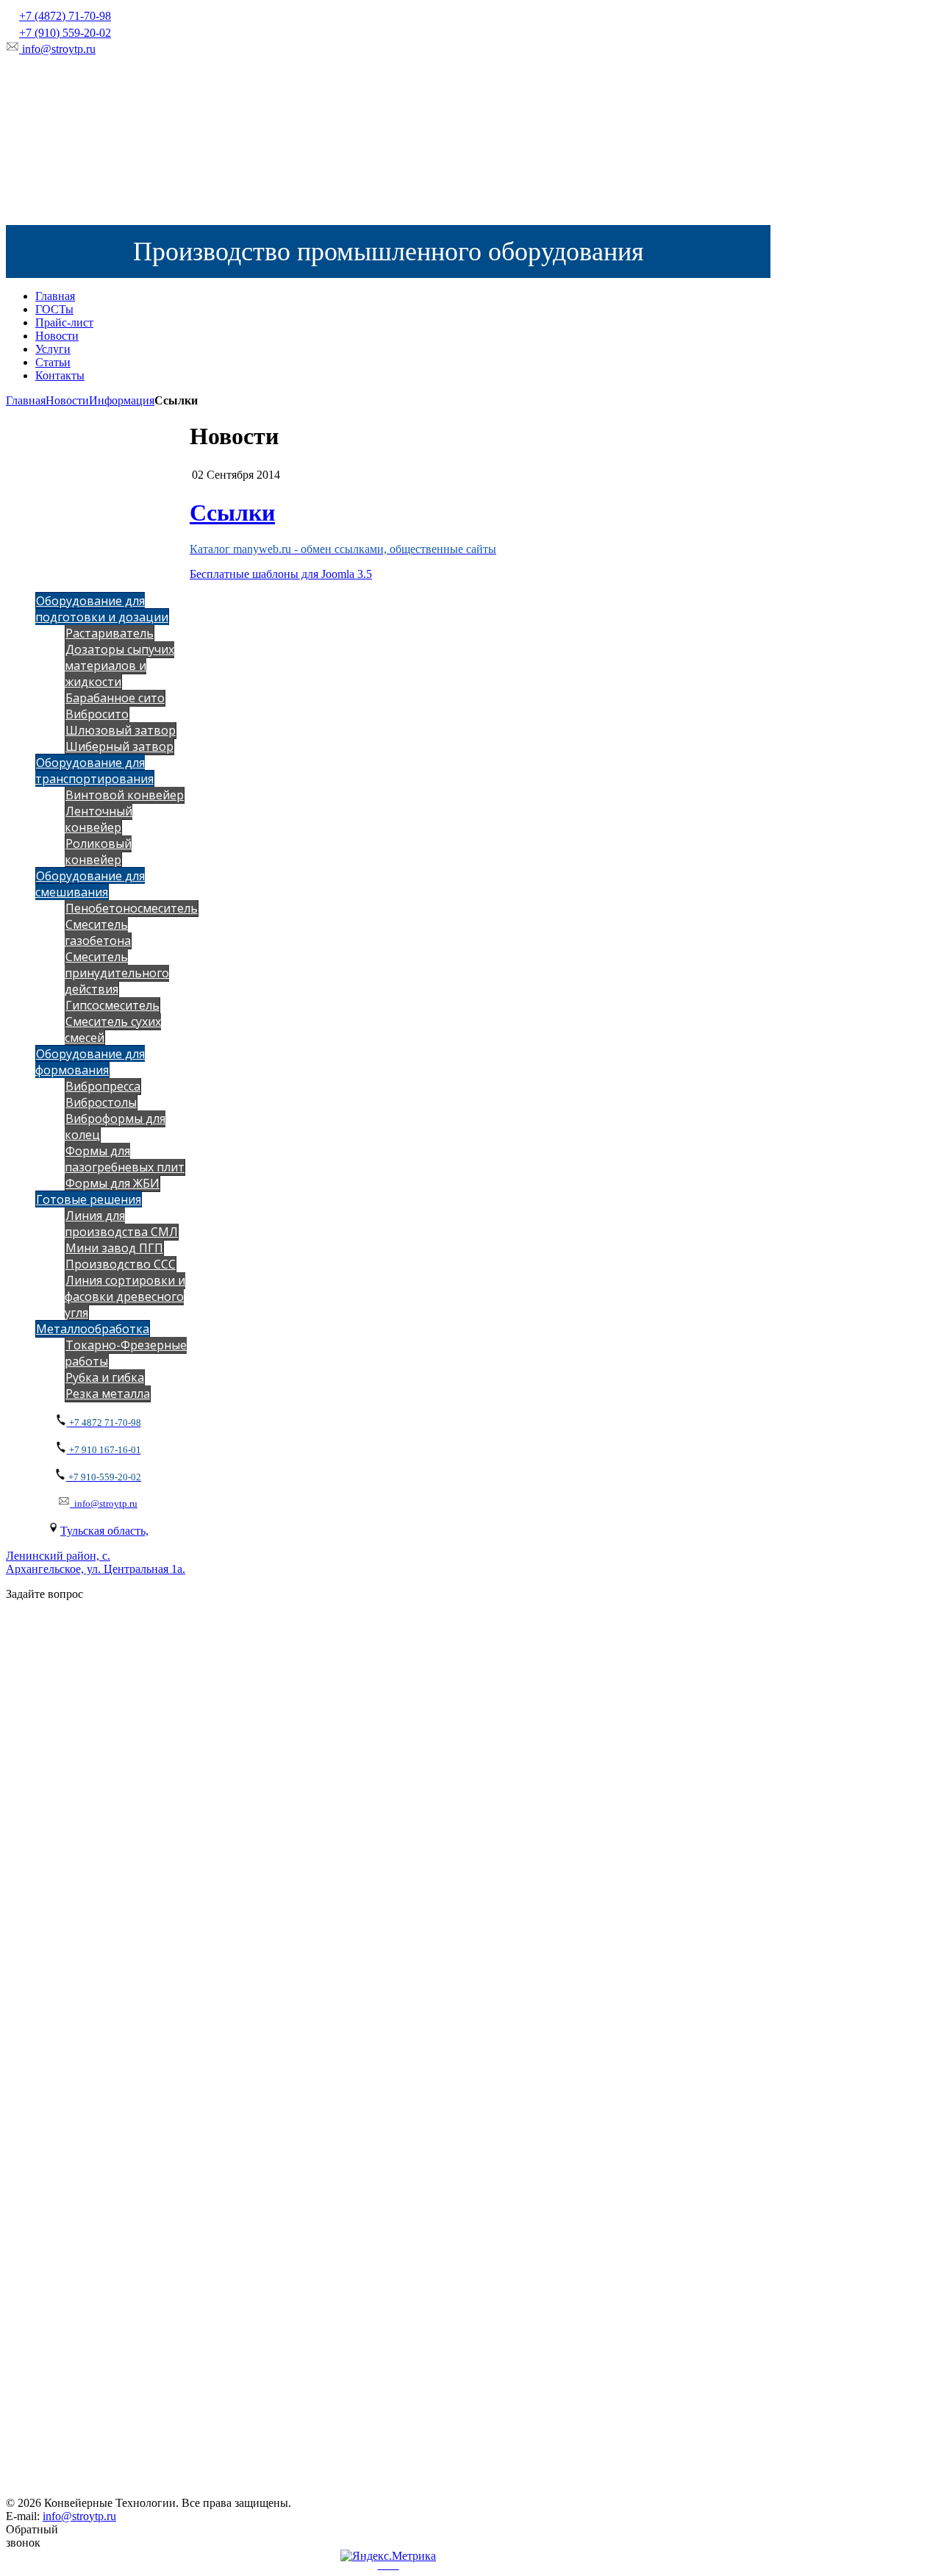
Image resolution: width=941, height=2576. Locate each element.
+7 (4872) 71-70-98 (65, 16)
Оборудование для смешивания (90, 884)
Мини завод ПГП (114, 1248)
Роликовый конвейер (98, 852)
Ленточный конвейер (99, 819)
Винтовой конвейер (125, 795)
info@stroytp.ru (59, 49)
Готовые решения (89, 1199)
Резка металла (108, 1394)
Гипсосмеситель (112, 1005)
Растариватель (110, 633)
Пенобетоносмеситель (132, 908)
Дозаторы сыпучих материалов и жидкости (119, 666)
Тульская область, (104, 1531)
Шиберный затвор (119, 746)
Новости (67, 400)
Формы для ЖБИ (112, 1183)
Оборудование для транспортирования (94, 771)
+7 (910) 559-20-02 (65, 33)
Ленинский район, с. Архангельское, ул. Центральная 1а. (96, 1562)
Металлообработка (93, 1329)
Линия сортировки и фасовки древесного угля (125, 1296)
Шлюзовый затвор (121, 730)
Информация (122, 400)
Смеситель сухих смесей (113, 1030)
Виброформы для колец (115, 1127)
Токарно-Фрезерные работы (126, 1353)
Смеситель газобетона (98, 932)
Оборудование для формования (90, 1062)
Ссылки (232, 513)
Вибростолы (101, 1102)
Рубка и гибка (105, 1377)
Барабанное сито (115, 698)
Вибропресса (103, 1086)
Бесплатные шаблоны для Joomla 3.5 (281, 574)
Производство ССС (121, 1264)
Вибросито (97, 714)
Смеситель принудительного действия (117, 973)
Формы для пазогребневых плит (125, 1159)
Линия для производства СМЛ (121, 1224)
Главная (26, 400)
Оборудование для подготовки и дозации (102, 609)
